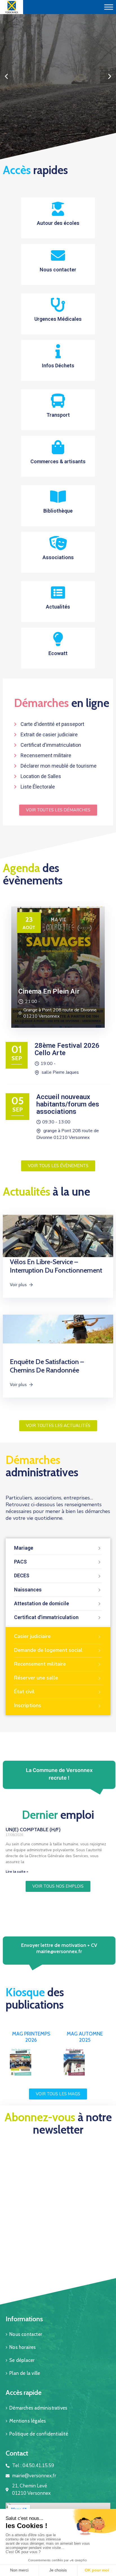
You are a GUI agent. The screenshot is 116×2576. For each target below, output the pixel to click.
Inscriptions (28, 1705)
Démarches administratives (38, 2408)
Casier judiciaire (32, 1636)
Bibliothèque (58, 511)
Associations (58, 557)
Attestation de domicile (42, 1603)
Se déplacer (22, 2360)
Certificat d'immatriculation (46, 1617)
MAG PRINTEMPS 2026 (31, 2037)
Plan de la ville (25, 2373)
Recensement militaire (40, 1664)
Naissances (28, 1590)
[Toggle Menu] (109, 7)
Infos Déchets (58, 365)
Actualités (58, 607)
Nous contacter (58, 270)
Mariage (24, 1548)
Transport (58, 415)
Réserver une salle (36, 1678)
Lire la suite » (17, 1872)
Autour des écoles (58, 223)
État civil (24, 1692)
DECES (22, 1575)
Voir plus (18, 1285)
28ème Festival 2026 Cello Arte (67, 1049)
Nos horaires (23, 2347)
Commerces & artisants (58, 461)
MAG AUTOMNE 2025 (85, 2037)
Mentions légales (28, 2421)
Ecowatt (58, 653)
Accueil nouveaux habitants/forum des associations (68, 1104)
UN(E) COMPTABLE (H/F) (33, 1830)
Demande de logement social (48, 1650)
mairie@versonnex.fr (59, 1951)
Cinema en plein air (49, 991)
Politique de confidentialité (39, 2434)
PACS (20, 1562)
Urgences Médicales (58, 319)
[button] (53, 156)
